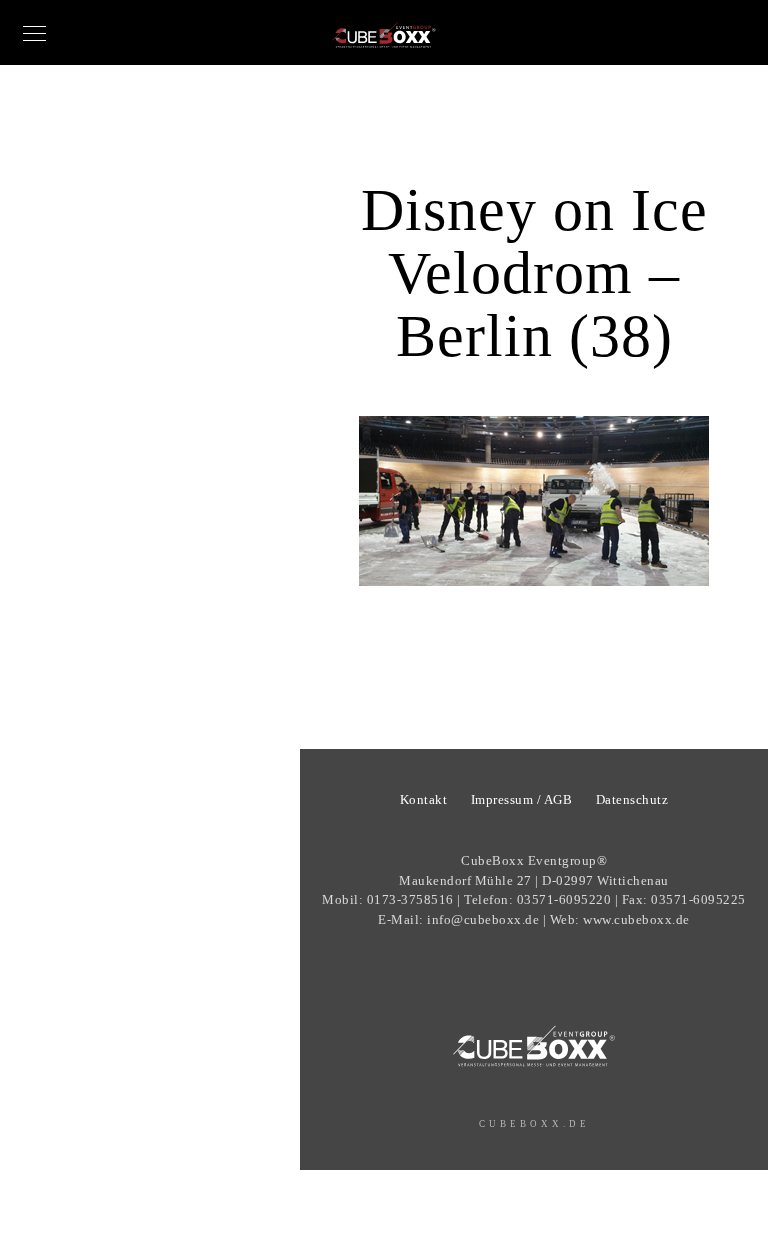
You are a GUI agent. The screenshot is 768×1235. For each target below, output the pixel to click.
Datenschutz (632, 799)
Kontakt (424, 799)
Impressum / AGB (522, 799)
